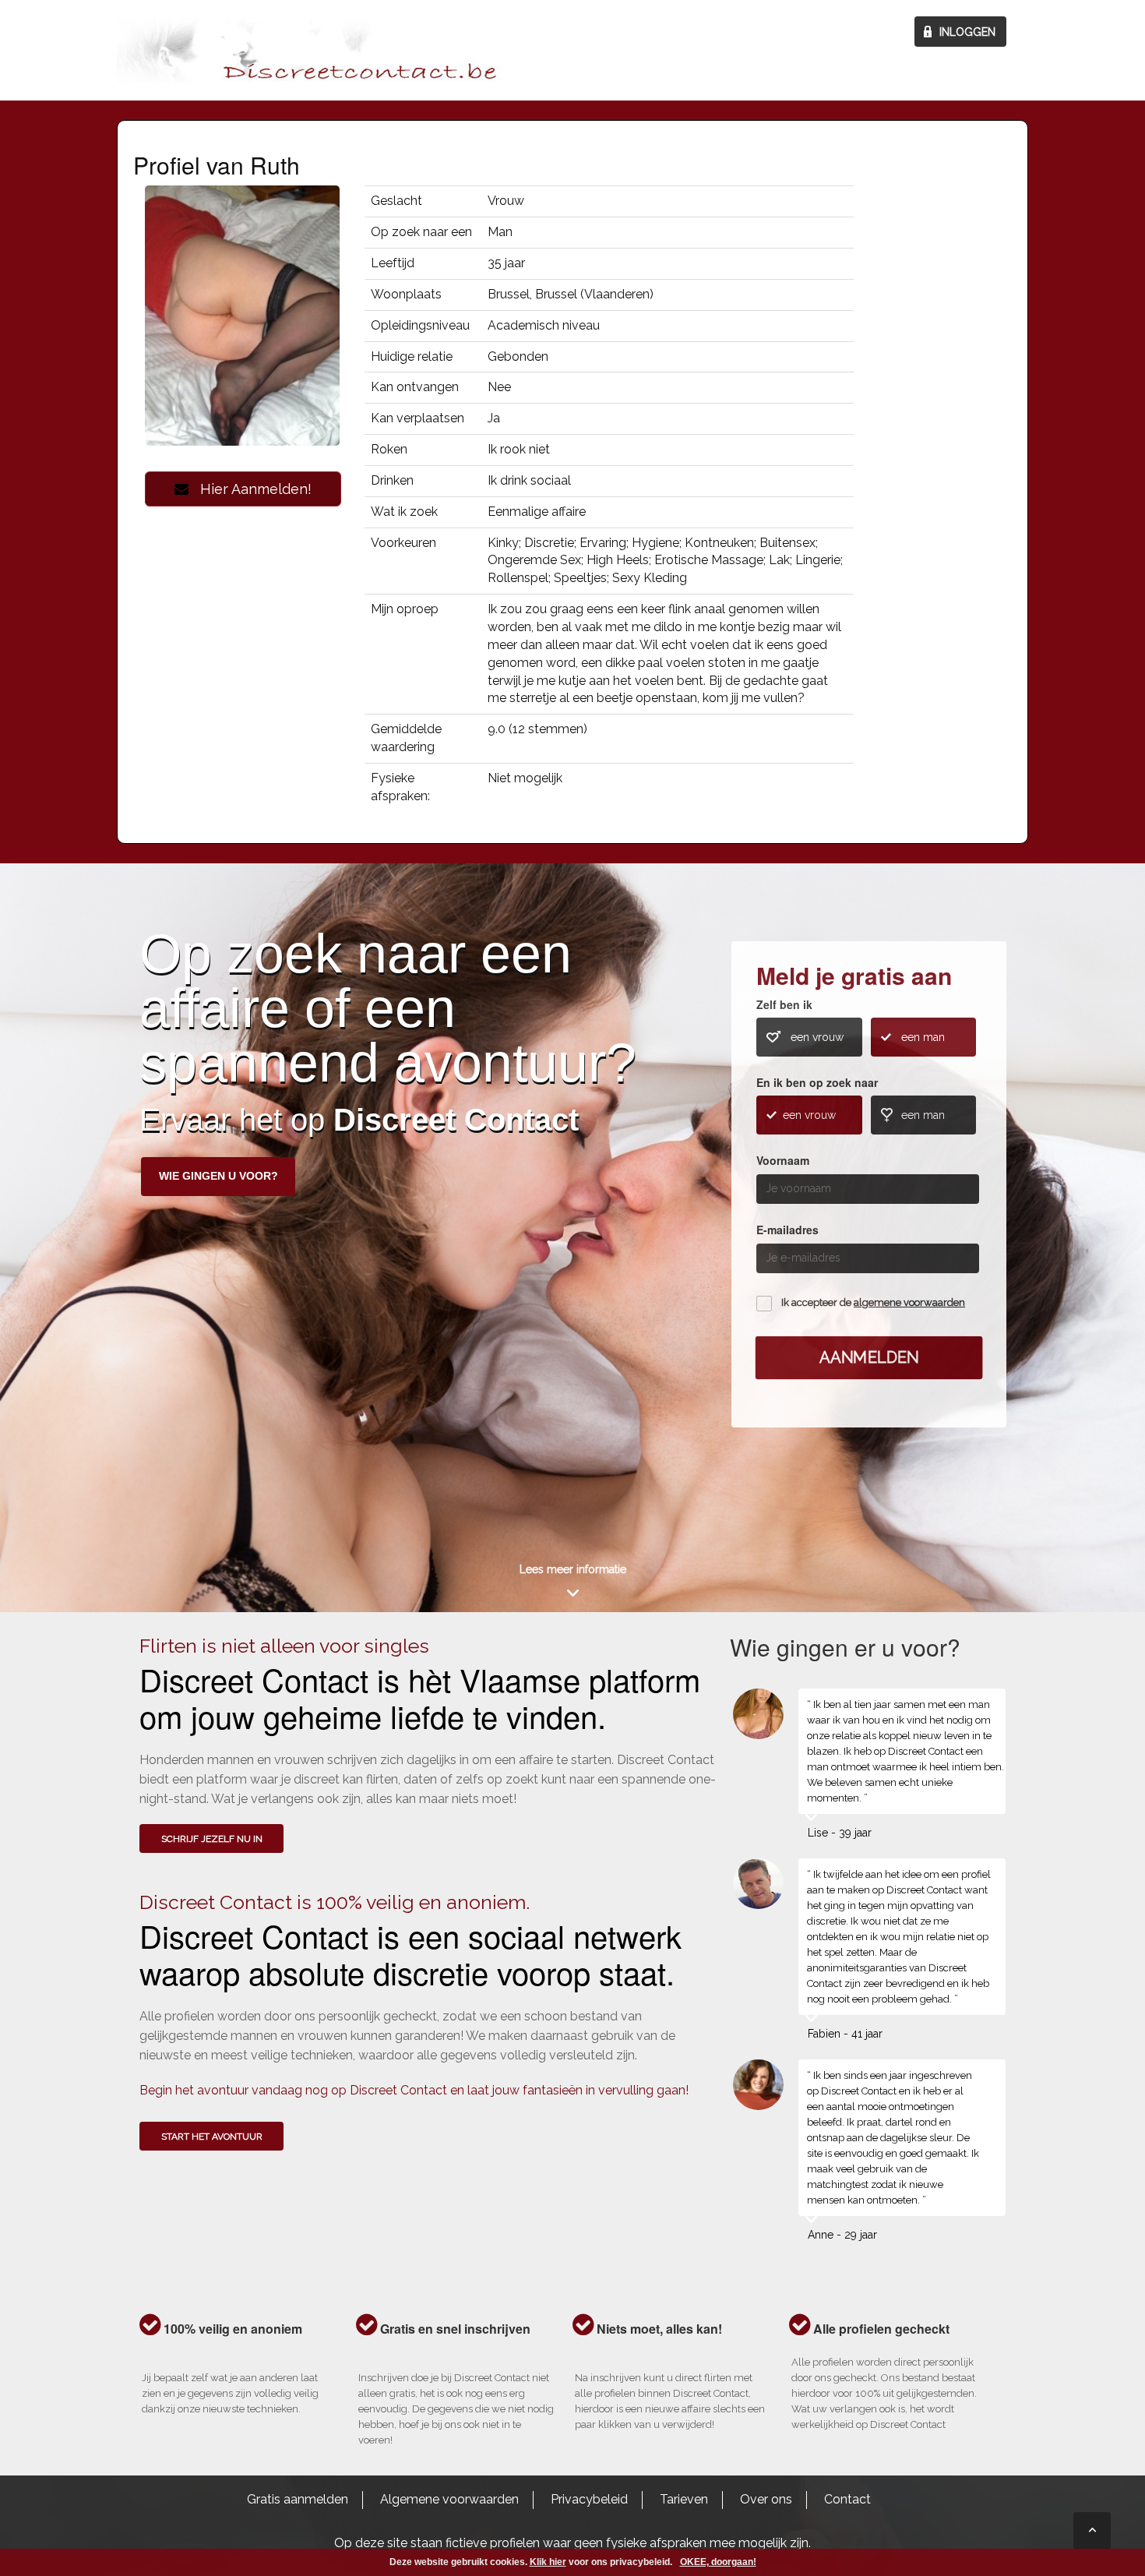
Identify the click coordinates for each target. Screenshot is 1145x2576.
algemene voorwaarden (909, 1302)
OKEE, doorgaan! (718, 2562)
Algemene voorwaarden (449, 2499)
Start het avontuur (212, 2137)
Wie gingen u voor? (218, 1176)
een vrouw (817, 1037)
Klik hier (548, 2562)
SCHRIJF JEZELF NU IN (212, 1839)
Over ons (766, 2499)
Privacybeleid (589, 2499)
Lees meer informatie (573, 1569)
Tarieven (684, 2499)
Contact (847, 2499)
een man (923, 1037)
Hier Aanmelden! (250, 489)
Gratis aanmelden (298, 2499)
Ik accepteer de (873, 1302)
